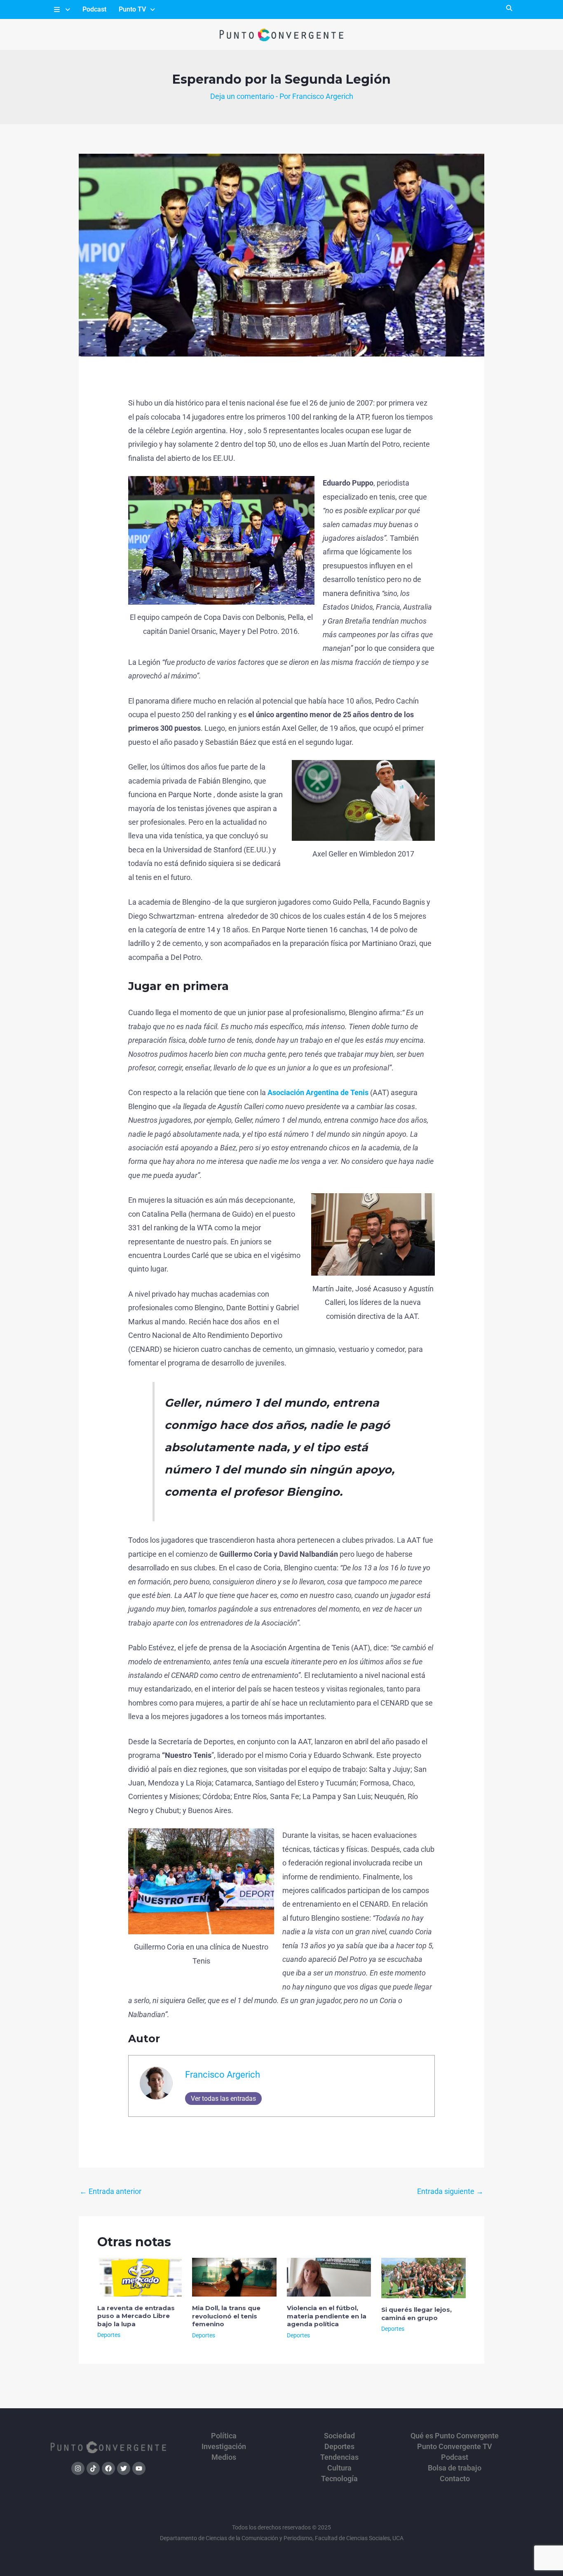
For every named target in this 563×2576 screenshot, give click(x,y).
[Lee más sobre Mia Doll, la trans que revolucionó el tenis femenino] (234, 2277)
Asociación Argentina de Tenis (318, 1092)
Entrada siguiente (450, 2191)
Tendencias (339, 2457)
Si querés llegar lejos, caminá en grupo (416, 2314)
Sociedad (339, 2436)
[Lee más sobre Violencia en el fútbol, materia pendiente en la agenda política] (329, 2277)
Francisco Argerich (223, 2075)
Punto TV (132, 9)
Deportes (109, 2335)
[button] (61, 9)
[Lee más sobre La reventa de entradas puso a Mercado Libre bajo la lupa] (140, 2277)
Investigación (224, 2447)
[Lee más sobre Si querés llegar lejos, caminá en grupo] (423, 2277)
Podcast (94, 9)
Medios (224, 2457)
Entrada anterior (110, 2191)
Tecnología (339, 2479)
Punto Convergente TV (455, 2447)
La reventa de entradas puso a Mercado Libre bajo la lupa (136, 2316)
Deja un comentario (242, 96)
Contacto (455, 2479)
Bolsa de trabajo (455, 2468)
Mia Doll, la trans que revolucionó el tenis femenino (226, 2316)
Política (224, 2436)
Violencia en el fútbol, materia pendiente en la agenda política (327, 2316)
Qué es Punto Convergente (455, 2436)
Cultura (339, 2468)
